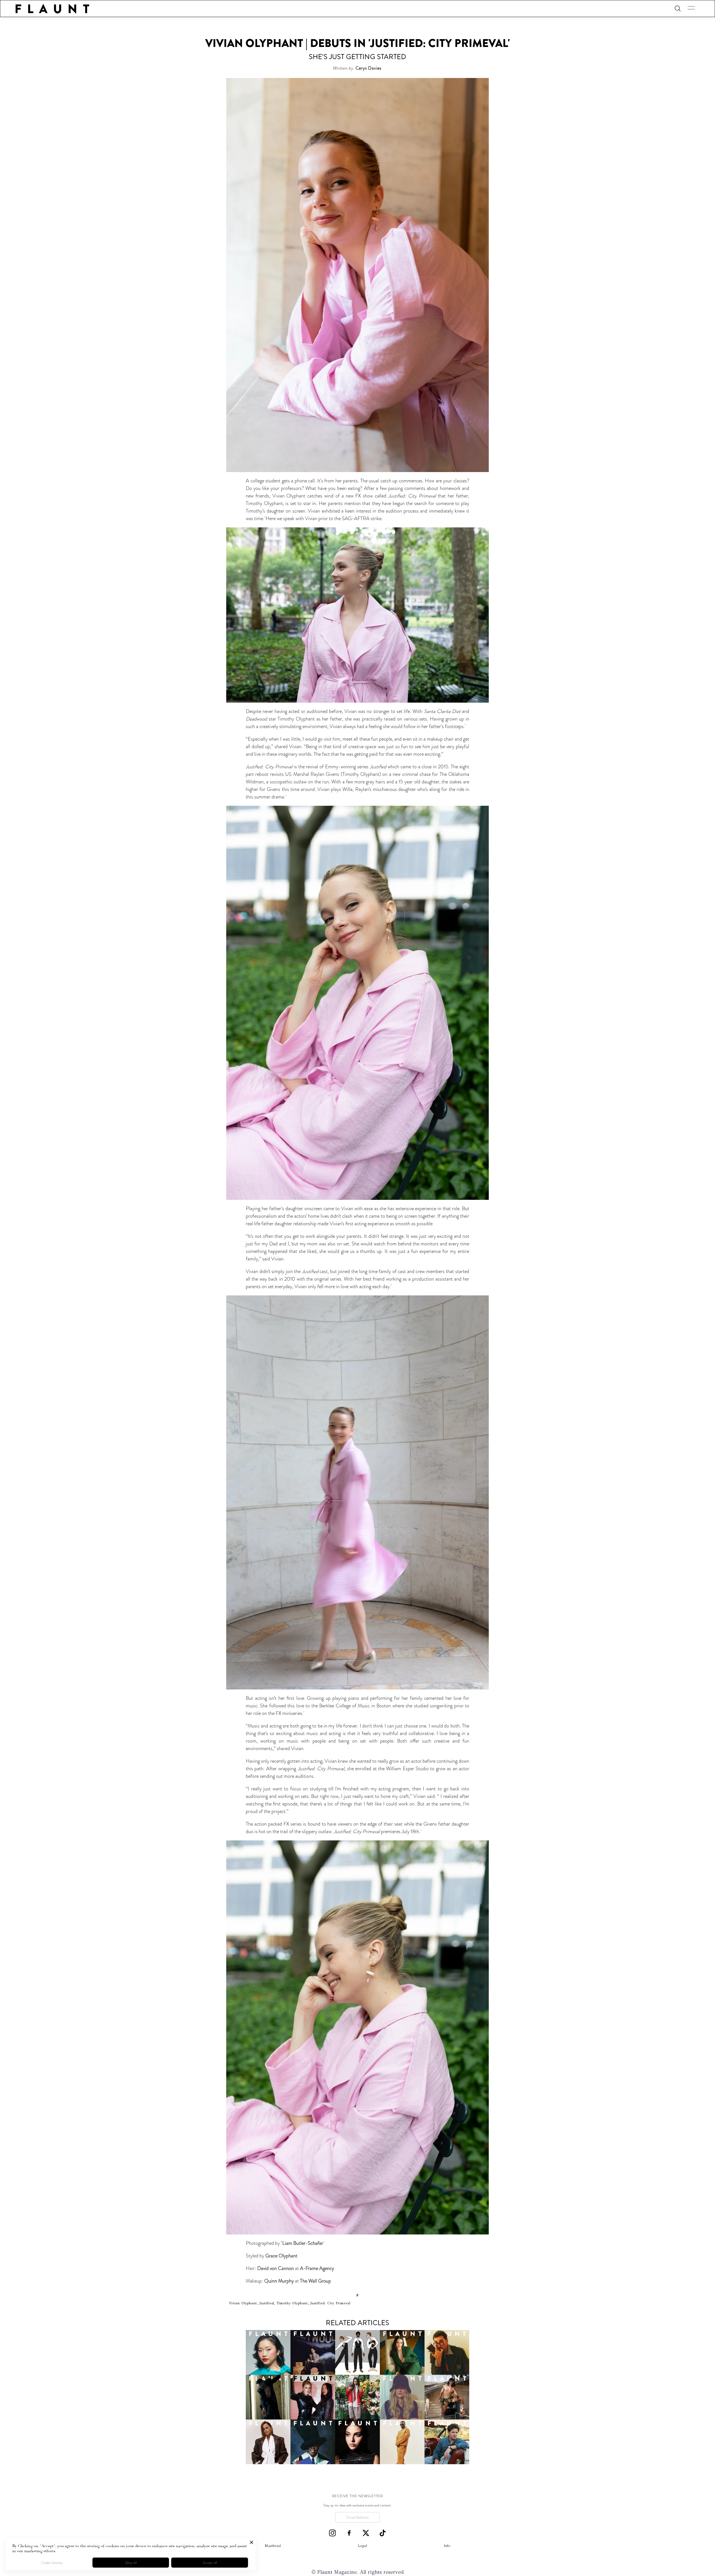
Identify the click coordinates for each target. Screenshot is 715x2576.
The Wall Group (315, 2281)
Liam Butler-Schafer (302, 2243)
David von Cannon (276, 2268)
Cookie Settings (52, 2563)
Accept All (210, 2563)
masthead (273, 2546)
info (447, 2546)
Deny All (131, 2563)
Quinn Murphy (280, 2281)
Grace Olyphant (281, 2256)
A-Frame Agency (317, 2268)
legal (362, 2546)
